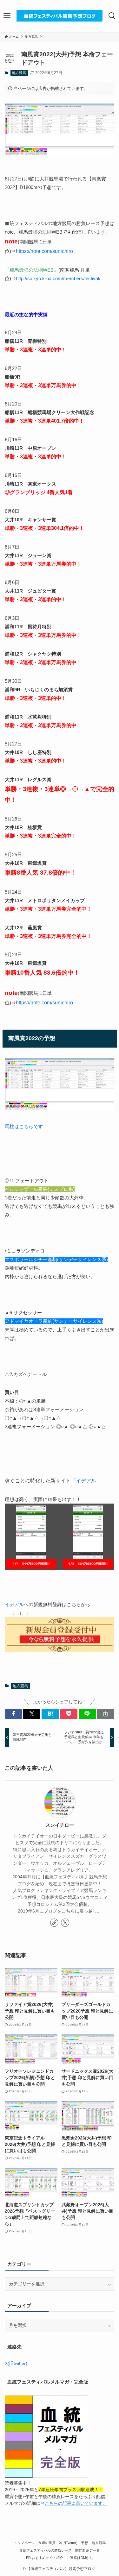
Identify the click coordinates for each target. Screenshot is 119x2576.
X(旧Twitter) (68, 2543)
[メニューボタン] (7, 16)
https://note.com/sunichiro (44, 251)
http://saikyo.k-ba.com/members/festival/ (58, 278)
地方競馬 (19, 73)
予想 (84, 2543)
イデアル (14, 1604)
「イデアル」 (86, 1481)
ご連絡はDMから (80, 2558)
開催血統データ (87, 2550)
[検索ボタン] (112, 16)
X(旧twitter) (16, 2363)
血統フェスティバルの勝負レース (46, 2550)
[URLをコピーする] (106, 1714)
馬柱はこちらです (24, 1126)
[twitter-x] (65, 1923)
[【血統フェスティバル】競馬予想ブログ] (60, 16)
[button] (13, 1714)
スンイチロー (60, 1825)
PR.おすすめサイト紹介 (45, 2558)
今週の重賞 (47, 2543)
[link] (54, 1923)
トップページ (24, 2543)
